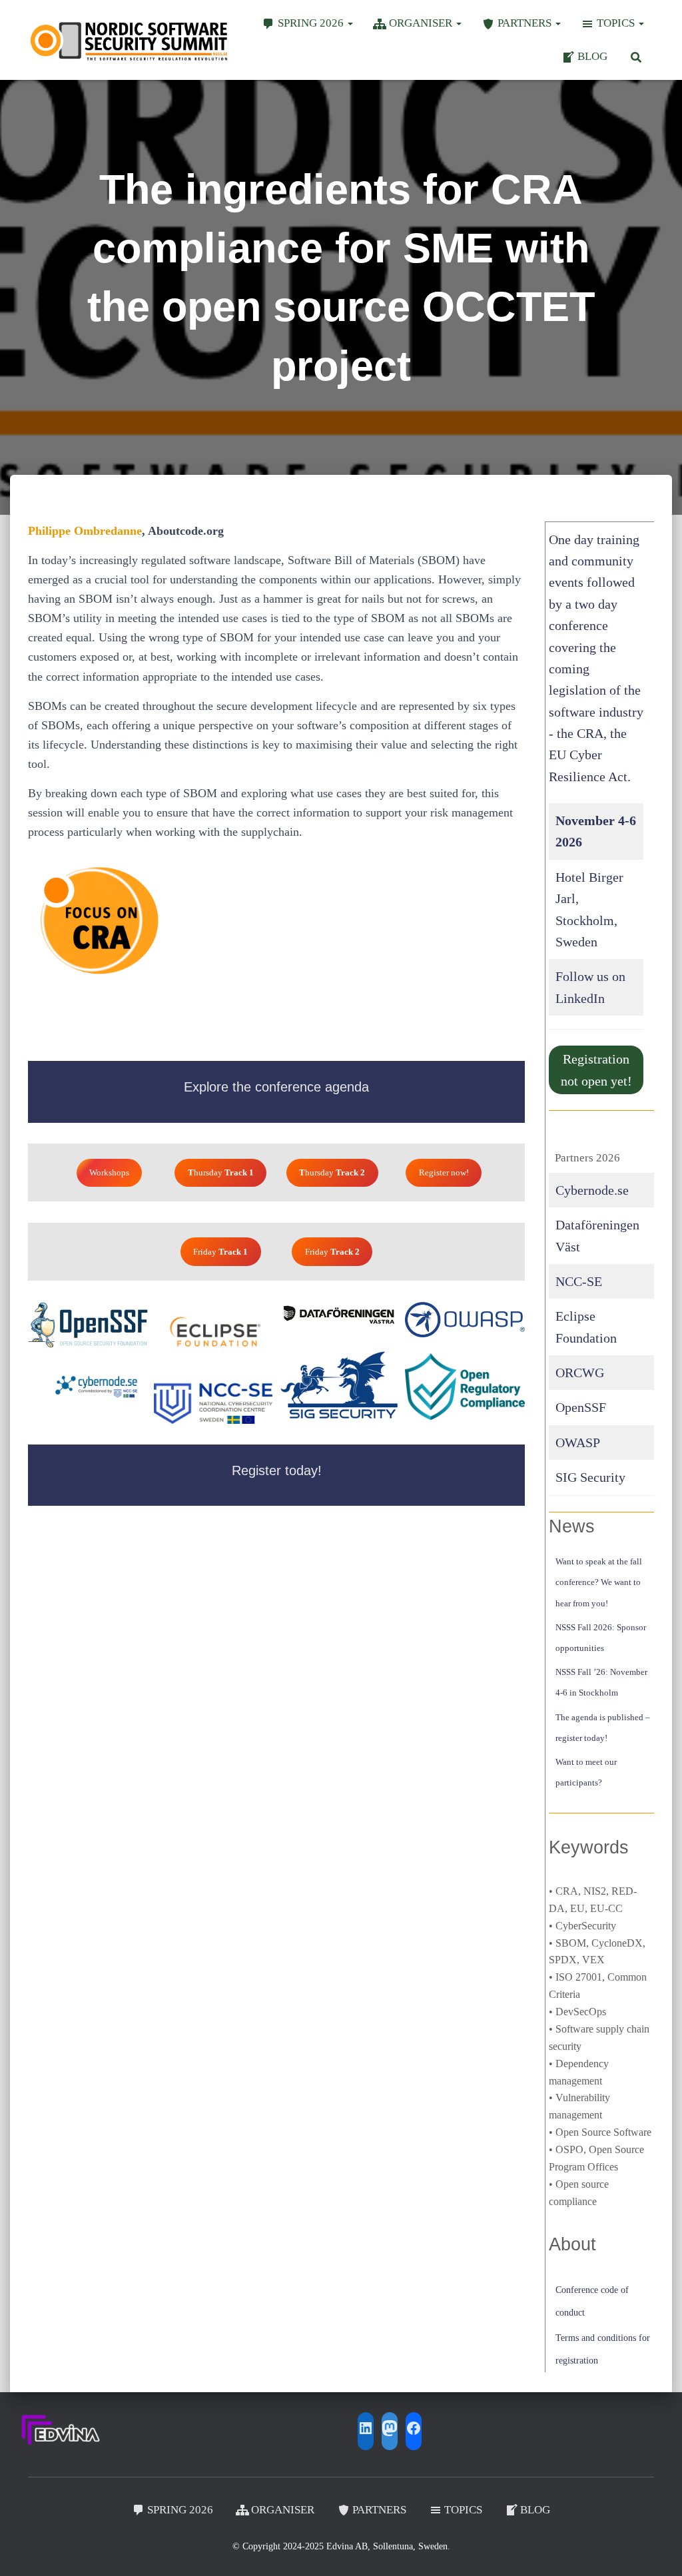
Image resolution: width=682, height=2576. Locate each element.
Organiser (422, 23)
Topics (617, 23)
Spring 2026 (312, 23)
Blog (592, 56)
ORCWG (580, 1373)
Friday (220, 1252)
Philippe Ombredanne (85, 531)
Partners (526, 23)
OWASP (578, 1443)
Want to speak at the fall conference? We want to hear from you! (599, 1582)
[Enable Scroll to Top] (656, 2549)
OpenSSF (581, 1407)
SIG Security (590, 1477)
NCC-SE (579, 1281)
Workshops (109, 1172)
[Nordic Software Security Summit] (129, 40)
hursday (221, 1172)
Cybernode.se (592, 1190)
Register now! (444, 1172)
